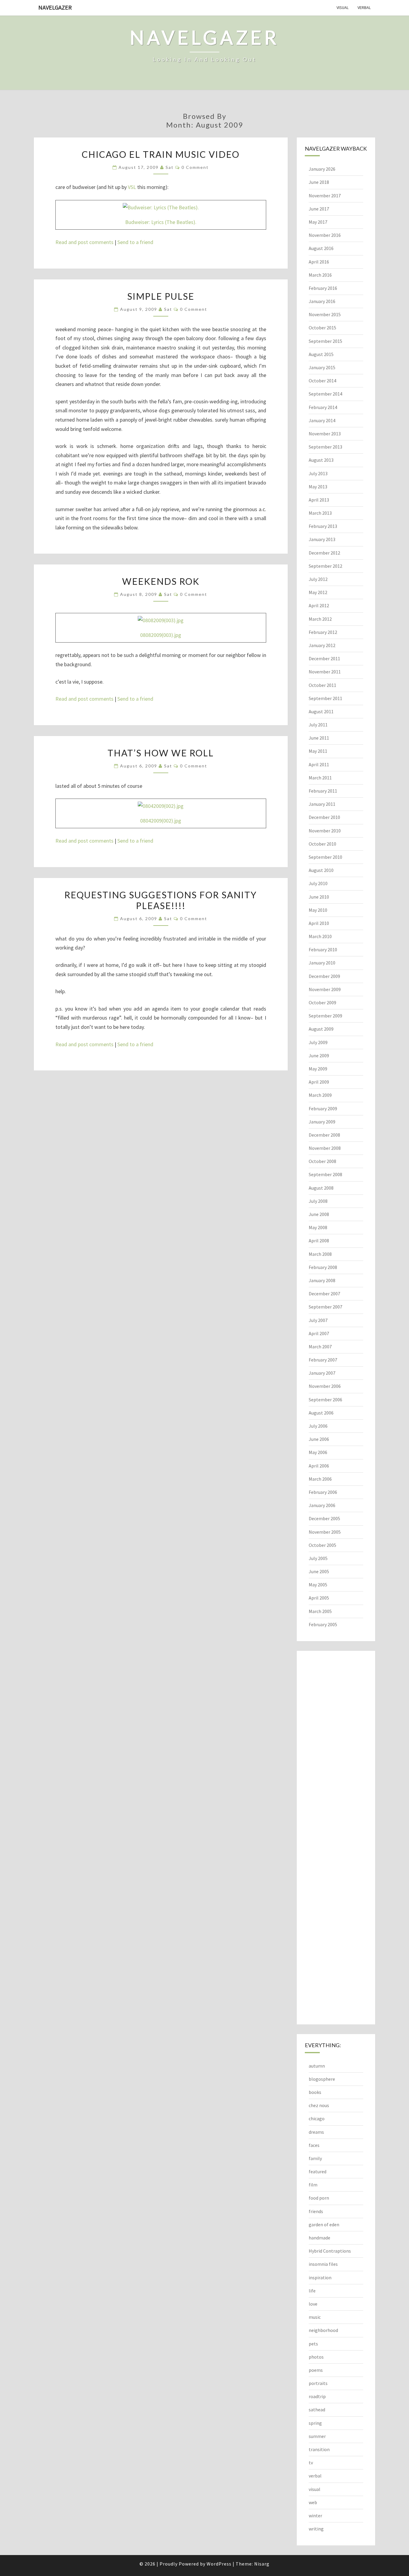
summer (317, 2436)
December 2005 (324, 1518)
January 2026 (322, 169)
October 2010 (322, 844)
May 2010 (318, 910)
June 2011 (319, 738)
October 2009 (322, 1002)
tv (311, 2463)
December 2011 (324, 658)
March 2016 (320, 275)
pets (313, 2344)
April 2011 (319, 764)
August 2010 (321, 870)
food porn (319, 2198)
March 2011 (320, 778)
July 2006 (318, 1426)
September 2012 (325, 566)
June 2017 (319, 209)
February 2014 (323, 407)
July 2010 (318, 883)
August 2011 (321, 711)
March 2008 (320, 1254)
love (313, 2304)
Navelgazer (55, 7)
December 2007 (324, 1294)
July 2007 (318, 1320)
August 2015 (321, 354)
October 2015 (322, 328)
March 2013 (320, 513)
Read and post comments (84, 242)
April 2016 (319, 262)
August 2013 (321, 460)
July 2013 (318, 473)
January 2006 (322, 1505)
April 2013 (319, 500)
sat (170, 167)
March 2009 (320, 1095)
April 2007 (319, 1333)
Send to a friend (135, 242)
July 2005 (318, 1558)
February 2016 (323, 288)
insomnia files (323, 2264)
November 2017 (325, 196)
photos (316, 2357)
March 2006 (320, 1479)
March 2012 (320, 619)
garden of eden (324, 2224)
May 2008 (318, 1227)
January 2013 (322, 539)
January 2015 (322, 367)
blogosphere (322, 2079)
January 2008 (322, 1280)
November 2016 (325, 235)
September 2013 (325, 447)
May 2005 (318, 1585)
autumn (317, 2066)
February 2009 (323, 1108)
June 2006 (319, 1439)
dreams (316, 2132)
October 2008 (322, 1161)
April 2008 (319, 1241)
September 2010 (325, 857)
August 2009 (321, 1029)
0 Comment (195, 167)
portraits (318, 2383)
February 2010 (323, 949)
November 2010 (325, 831)
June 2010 (319, 897)
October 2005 (322, 1545)
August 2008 (321, 1188)
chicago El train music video (161, 154)
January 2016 (322, 301)
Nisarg (262, 2564)
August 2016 (321, 248)
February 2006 (323, 1492)
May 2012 (318, 592)
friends (316, 2211)
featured (318, 2171)
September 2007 (325, 1307)
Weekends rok (161, 581)
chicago (317, 2118)
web (313, 2502)
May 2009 (318, 1069)
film (313, 2185)
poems (316, 2370)
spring (315, 2423)
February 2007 (323, 1360)
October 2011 (322, 685)
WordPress (219, 2564)
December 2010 (324, 817)
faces (314, 2145)
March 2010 (320, 936)
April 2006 (319, 1466)
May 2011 (318, 751)
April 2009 (319, 1082)
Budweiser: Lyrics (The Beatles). (161, 222)
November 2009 (325, 989)
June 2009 (319, 1055)
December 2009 (324, 976)
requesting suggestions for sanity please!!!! (161, 900)
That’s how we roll (161, 753)
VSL (132, 187)
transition (319, 2449)
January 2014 (322, 420)
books (315, 2092)
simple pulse (161, 296)
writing (316, 2529)
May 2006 (318, 1452)
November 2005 (325, 1532)
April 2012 (319, 605)
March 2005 (320, 1611)
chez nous (319, 2105)
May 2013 (318, 487)
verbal (364, 7)
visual (343, 7)
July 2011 (318, 725)
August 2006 (321, 1413)
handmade (319, 2238)
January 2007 (322, 1373)
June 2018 (319, 182)
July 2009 (318, 1042)
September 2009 (325, 1016)
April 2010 (319, 923)
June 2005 (319, 1571)
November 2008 (325, 1148)
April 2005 (319, 1598)
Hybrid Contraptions (330, 2251)
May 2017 (318, 222)
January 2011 (322, 804)
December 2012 (324, 553)
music (315, 2317)
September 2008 (325, 1174)
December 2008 (324, 1135)
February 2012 (323, 632)
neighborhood (323, 2330)
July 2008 (318, 1201)
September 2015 (325, 341)
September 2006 (325, 1400)
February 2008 (323, 1267)
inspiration (320, 2277)
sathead (317, 2410)
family (315, 2158)
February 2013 (323, 526)
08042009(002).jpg (161, 821)
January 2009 (322, 1122)
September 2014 (325, 394)
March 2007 (320, 1347)
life (312, 2291)
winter (315, 2516)
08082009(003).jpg (161, 635)
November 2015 (325, 314)
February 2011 (323, 791)
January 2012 (322, 645)
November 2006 (325, 1386)
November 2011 (325, 672)
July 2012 (318, 579)
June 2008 (319, 1214)
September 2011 (325, 698)
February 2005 (323, 1624)
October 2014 (322, 381)
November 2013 (325, 434)
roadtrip (317, 2396)
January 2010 (322, 963)
